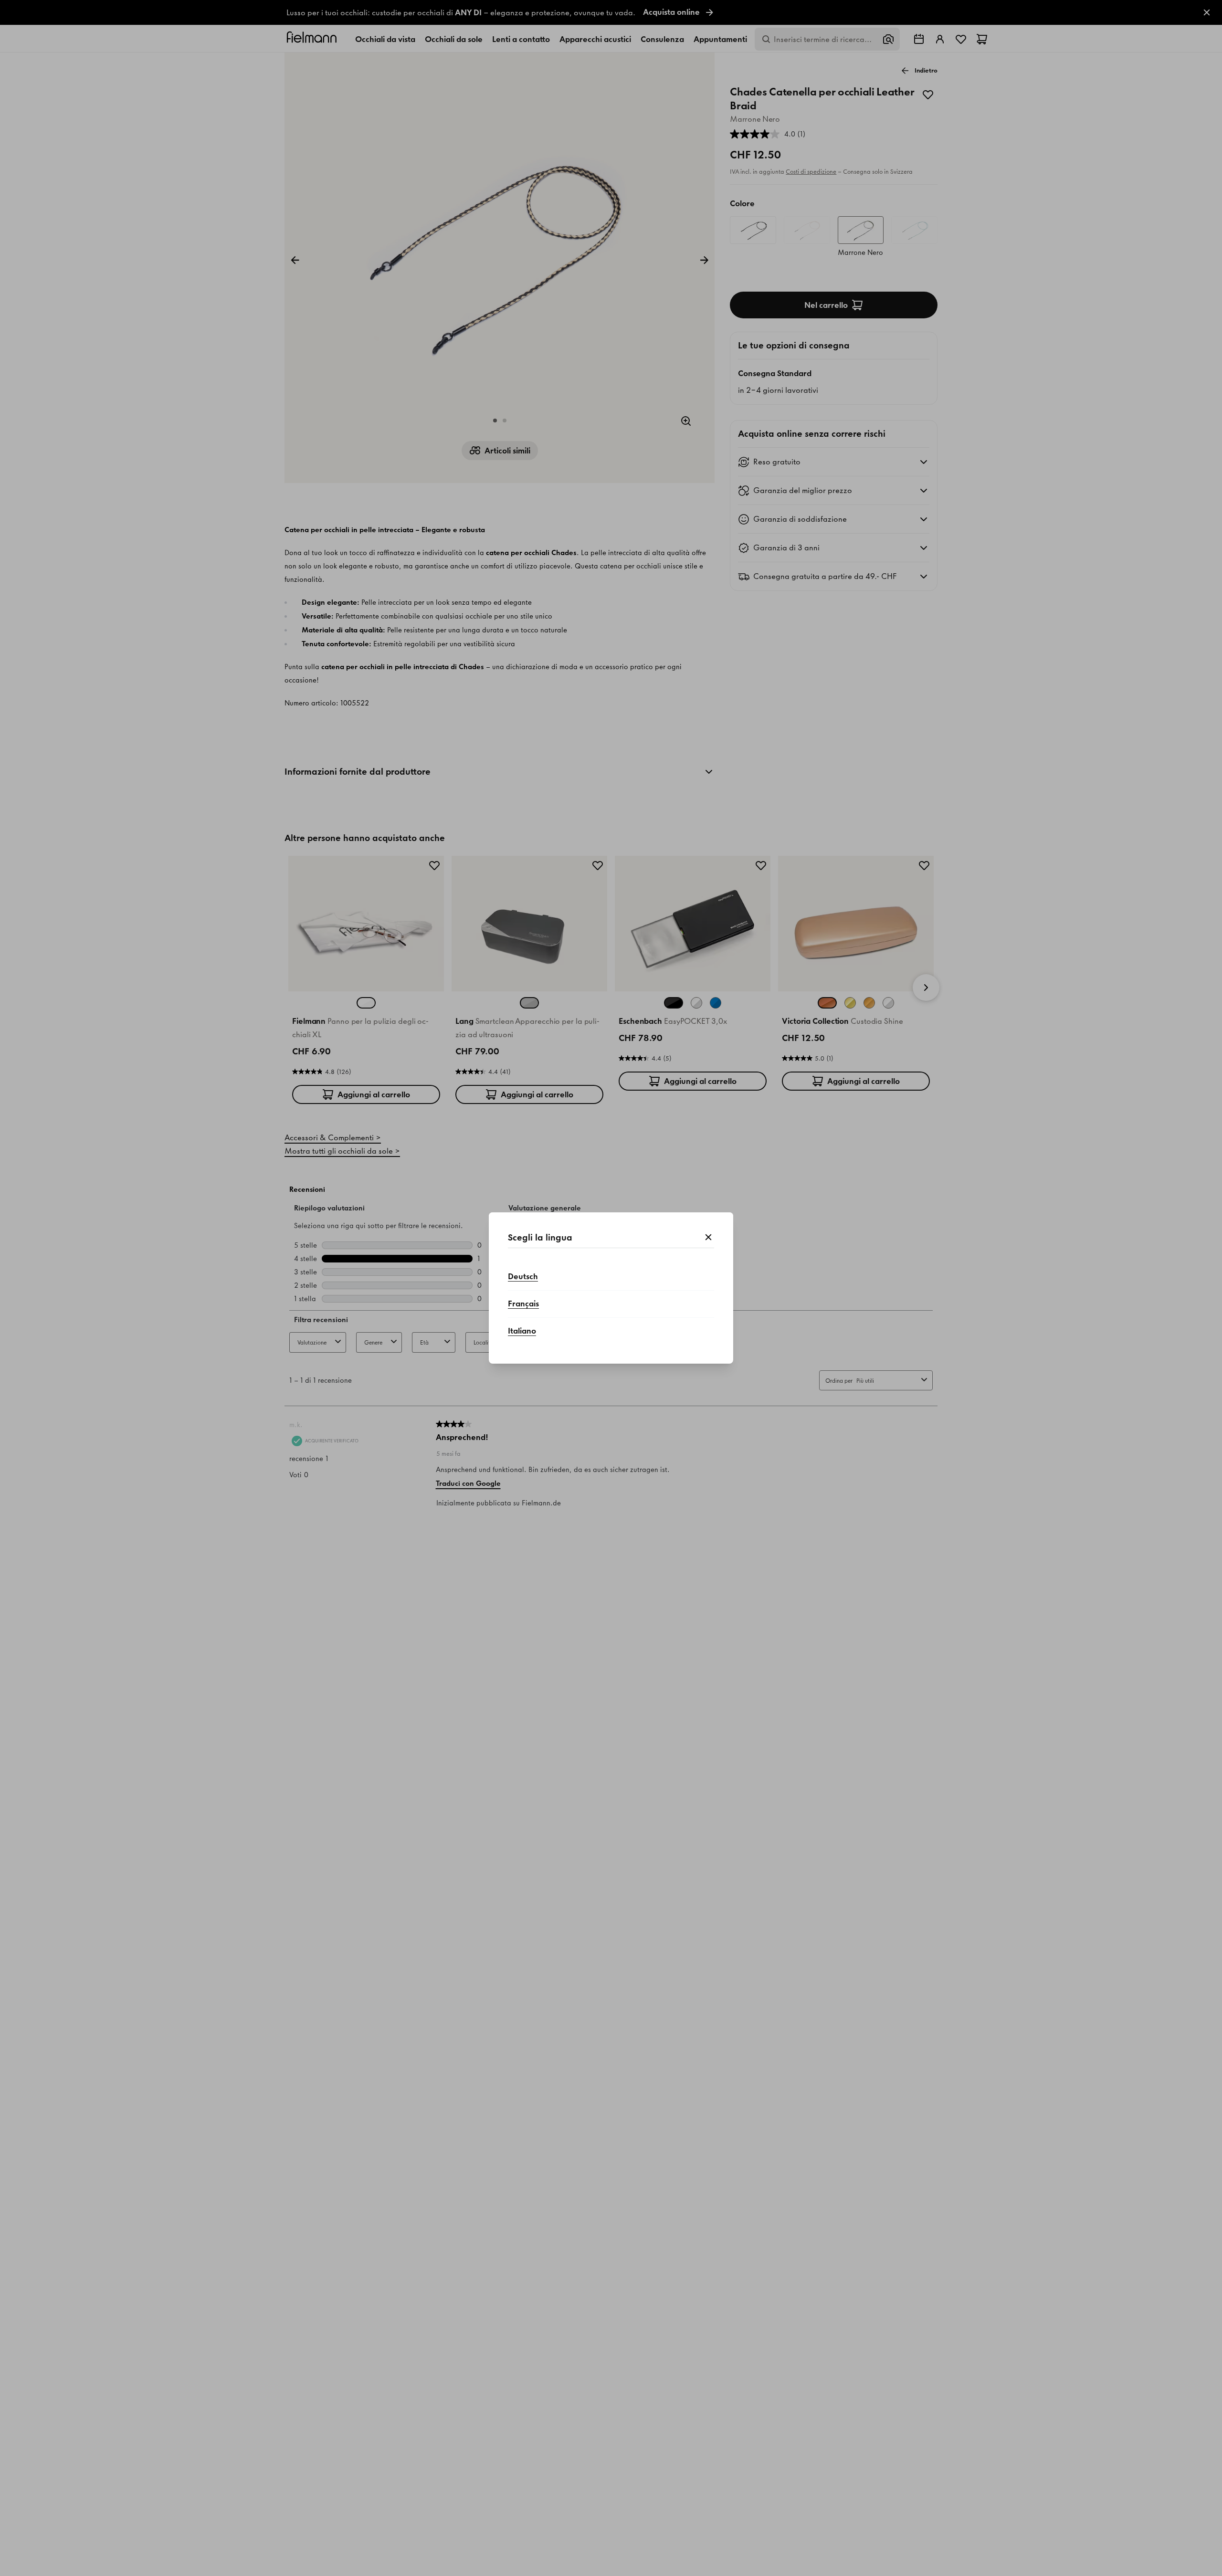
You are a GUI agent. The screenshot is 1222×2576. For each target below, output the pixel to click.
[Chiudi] (708, 1238)
